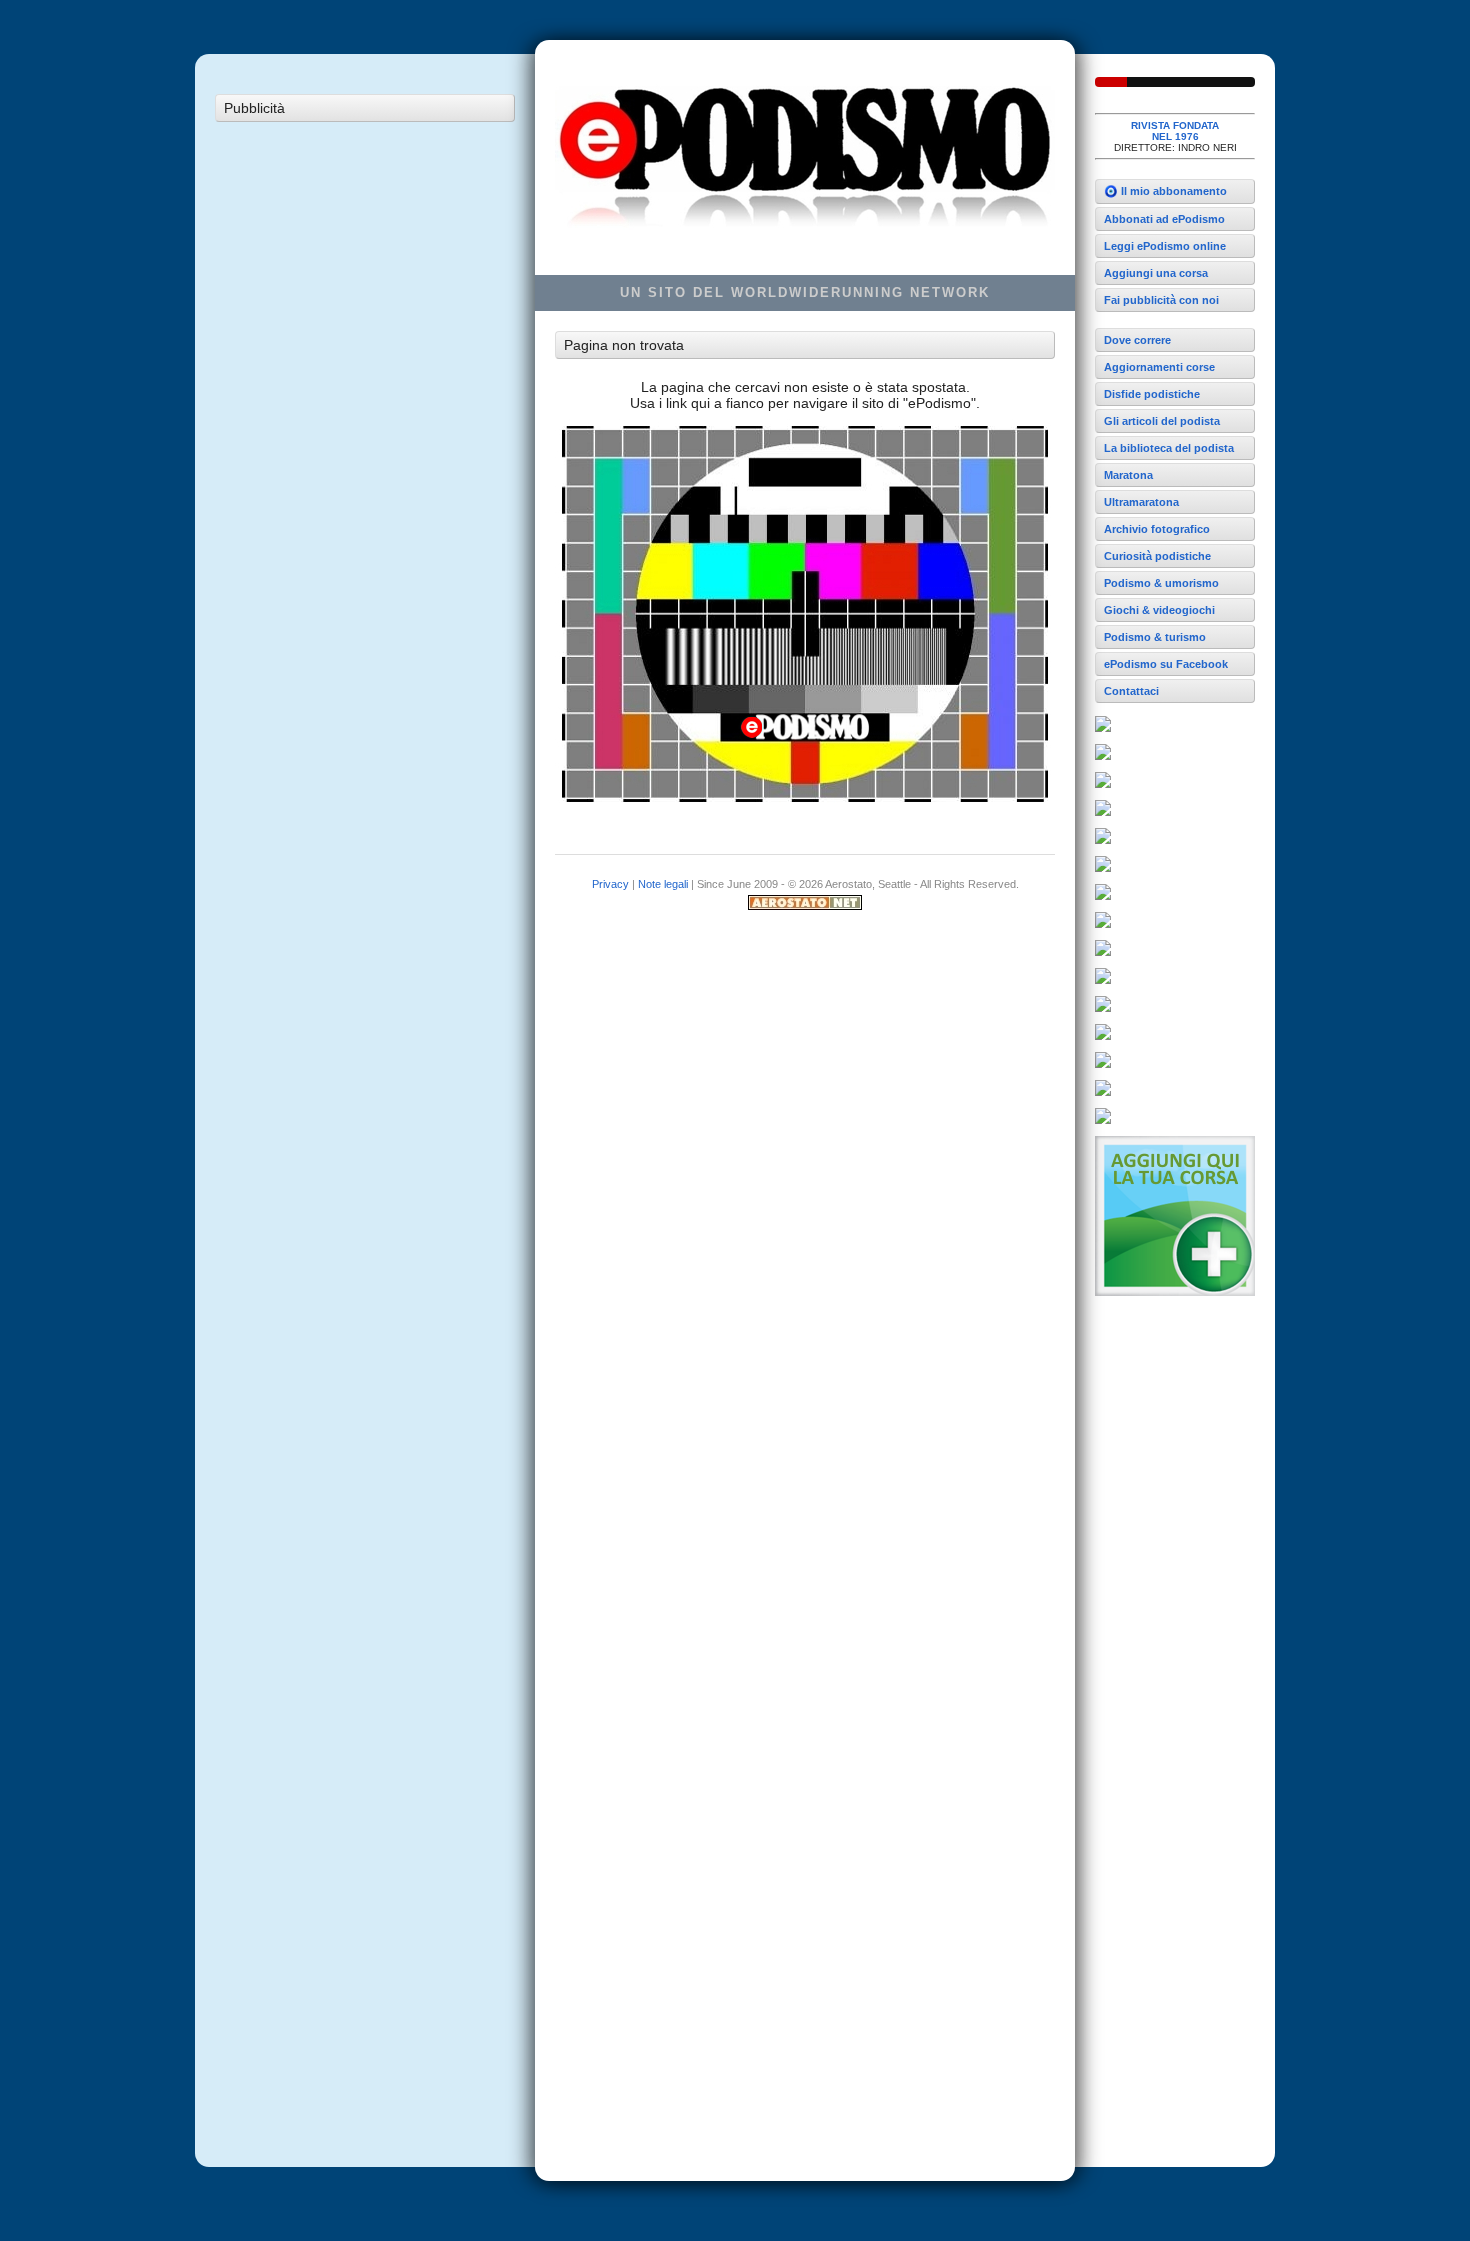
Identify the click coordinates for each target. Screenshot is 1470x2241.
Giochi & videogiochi (1159, 610)
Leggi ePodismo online (1165, 246)
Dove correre (1137, 340)
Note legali (663, 884)
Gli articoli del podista (1162, 421)
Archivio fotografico (1157, 529)
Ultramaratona (1141, 502)
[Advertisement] (365, 432)
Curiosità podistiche (1157, 556)
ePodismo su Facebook (1166, 664)
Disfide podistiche (1152, 394)
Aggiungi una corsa (1156, 273)
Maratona (1128, 475)
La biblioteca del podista (1169, 448)
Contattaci (1131, 691)
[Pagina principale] (1175, 82)
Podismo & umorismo (1161, 583)
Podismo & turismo (1155, 637)
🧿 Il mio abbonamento (1165, 191)
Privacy (610, 884)
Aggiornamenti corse (1159, 367)
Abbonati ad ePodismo (1164, 219)
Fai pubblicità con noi (1161, 300)
